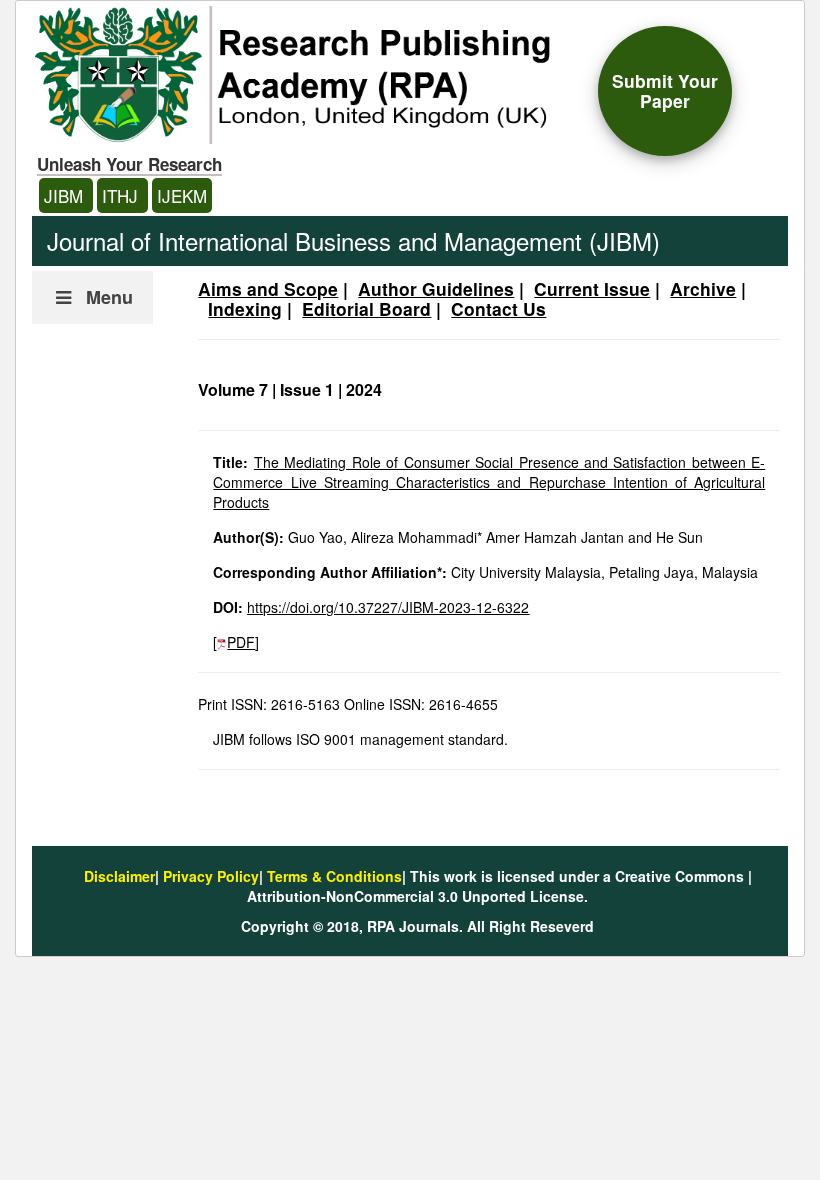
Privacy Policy (211, 876)
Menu (109, 297)
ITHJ (122, 195)
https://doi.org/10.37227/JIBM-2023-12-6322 (388, 607)
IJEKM (182, 195)
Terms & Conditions (334, 876)
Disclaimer (119, 876)
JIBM (66, 195)
